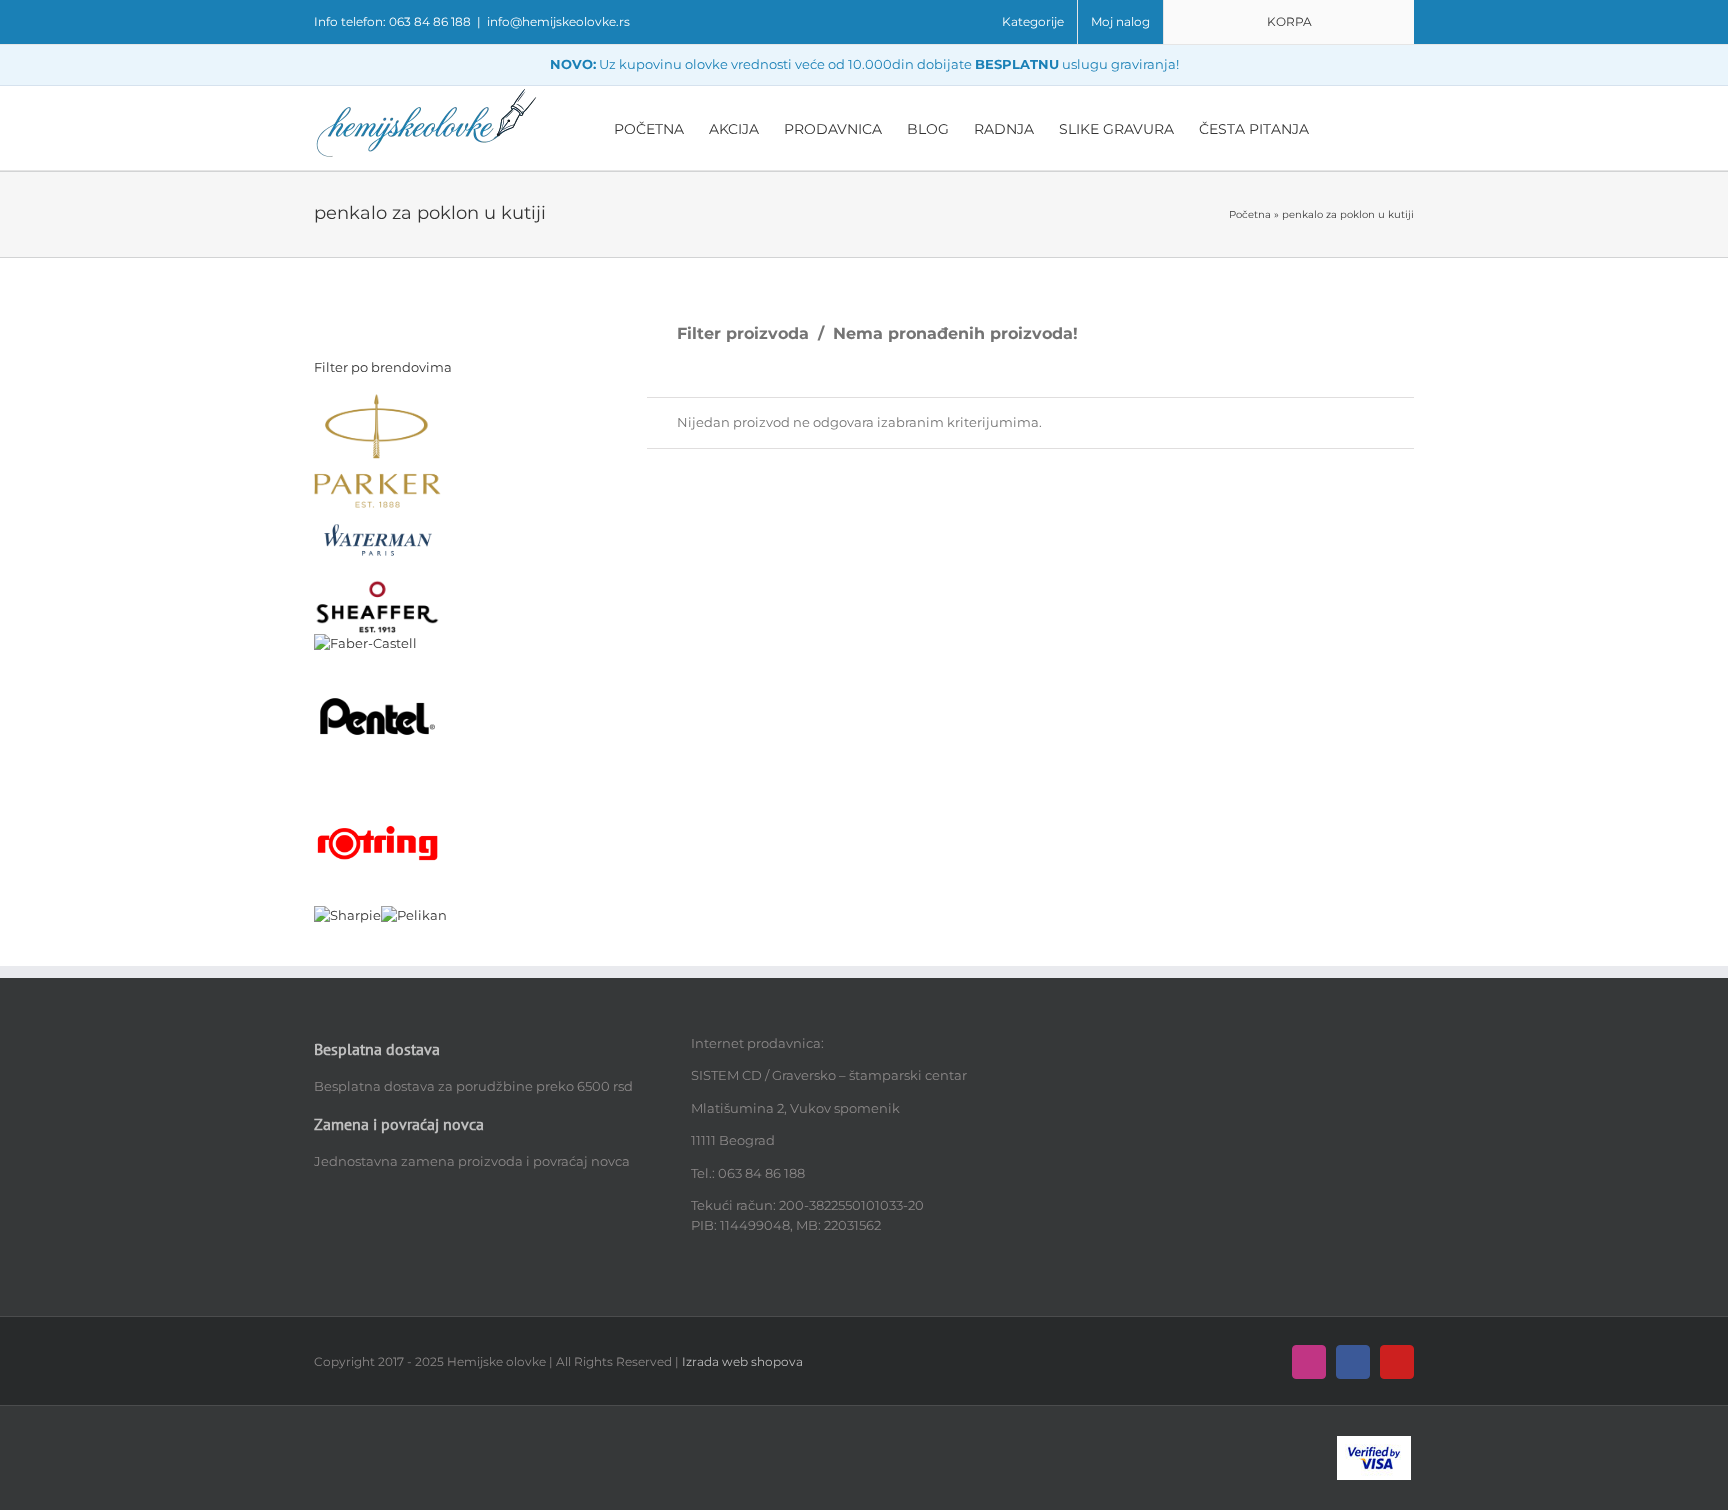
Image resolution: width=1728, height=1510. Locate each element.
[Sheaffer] (377, 588)
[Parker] (377, 403)
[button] (1383, 128)
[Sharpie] (347, 915)
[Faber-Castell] (365, 643)
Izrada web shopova (742, 1361)
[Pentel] (377, 662)
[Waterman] (377, 517)
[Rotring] (377, 789)
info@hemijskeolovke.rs (558, 21)
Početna (1250, 214)
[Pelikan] (414, 915)
